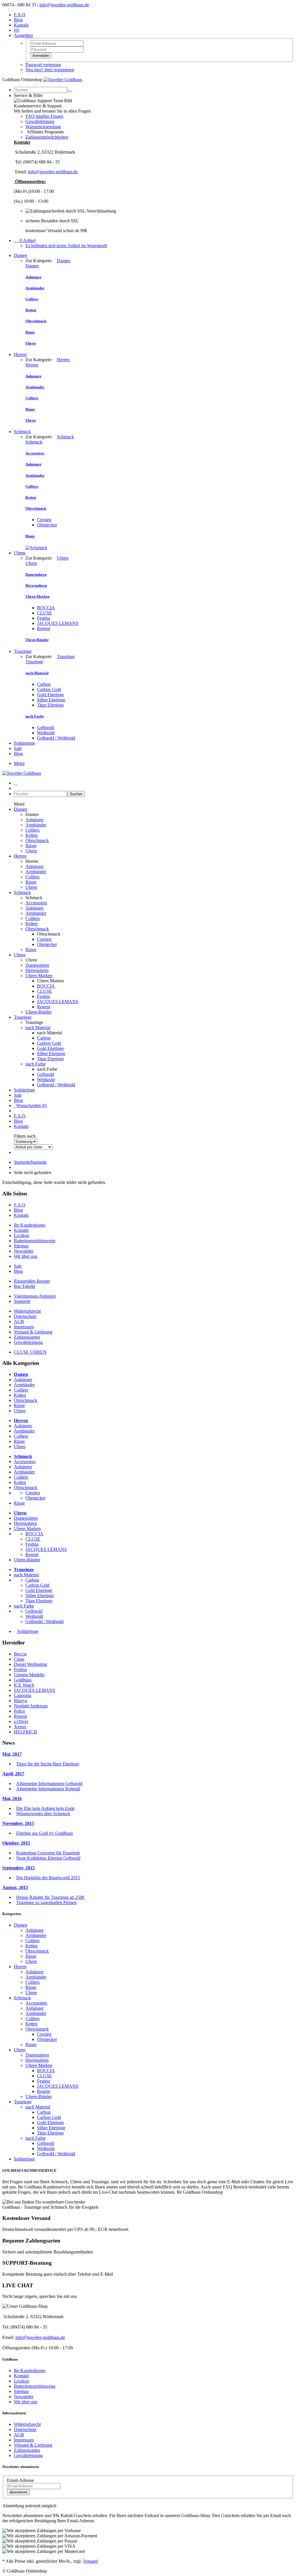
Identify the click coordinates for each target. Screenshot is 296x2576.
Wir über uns (26, 1256)
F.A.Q (20, 15)
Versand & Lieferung (33, 1332)
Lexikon (22, 1235)
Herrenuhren (37, 970)
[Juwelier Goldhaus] (63, 80)
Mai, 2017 (12, 1754)
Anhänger (35, 820)
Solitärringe (24, 743)
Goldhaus (23, 1680)
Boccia (20, 1654)
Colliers (33, 830)
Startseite (30, 1162)
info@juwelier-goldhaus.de (64, 5)
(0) (16, 30)
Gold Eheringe (50, 695)
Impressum (24, 1327)
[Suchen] (70, 91)
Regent (44, 628)
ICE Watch (24, 1685)
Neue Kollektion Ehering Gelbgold (48, 1858)
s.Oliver (21, 1721)
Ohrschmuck (37, 840)
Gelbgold (46, 728)
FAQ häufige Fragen (44, 116)
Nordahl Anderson (31, 1706)
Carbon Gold (49, 689)
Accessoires (36, 903)
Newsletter (24, 1251)
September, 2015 (18, 1868)
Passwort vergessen (43, 65)
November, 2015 (18, 1823)
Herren (20, 354)
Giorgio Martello (29, 1675)
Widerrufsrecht (27, 1311)
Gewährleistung (40, 121)
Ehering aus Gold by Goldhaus (45, 1833)
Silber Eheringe (51, 700)
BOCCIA (46, 608)
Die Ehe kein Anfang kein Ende (45, 1808)
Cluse (19, 1659)
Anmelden (41, 56)
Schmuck (22, 432)
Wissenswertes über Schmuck (43, 1814)
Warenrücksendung (43, 127)
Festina (44, 618)
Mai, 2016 (12, 1799)
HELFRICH (25, 1732)
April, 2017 (13, 1774)
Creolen (44, 520)
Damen (21, 255)
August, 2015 (15, 1887)
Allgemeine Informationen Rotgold (48, 1789)
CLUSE (45, 613)
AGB (19, 1321)
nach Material (38, 1028)
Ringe (31, 846)
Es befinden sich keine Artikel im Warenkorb (66, 246)
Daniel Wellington (30, 1664)
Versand (90, 2561)
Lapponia (23, 1695)
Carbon (44, 684)
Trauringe (23, 651)
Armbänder (36, 825)
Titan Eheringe (50, 705)
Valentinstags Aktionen (35, 1296)
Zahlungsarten (27, 1337)
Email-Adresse (20, 2480)
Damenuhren (37, 965)
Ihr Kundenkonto (30, 1225)
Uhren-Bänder (39, 1012)
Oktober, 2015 (16, 1843)
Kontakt (21, 25)
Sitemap (21, 1246)
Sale (18, 748)
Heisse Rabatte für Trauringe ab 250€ (50, 1897)
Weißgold (46, 733)
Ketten (32, 835)
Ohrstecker (47, 525)
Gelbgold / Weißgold (56, 738)
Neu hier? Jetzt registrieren (50, 70)
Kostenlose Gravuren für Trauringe (48, 1853)
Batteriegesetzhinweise (35, 1241)
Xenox (20, 1727)
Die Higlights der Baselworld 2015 (48, 1878)
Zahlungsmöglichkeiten (47, 137)
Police (20, 1711)
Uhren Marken (39, 976)
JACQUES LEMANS (58, 623)
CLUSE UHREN (30, 1352)
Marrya (21, 1701)
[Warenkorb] (16, 783)
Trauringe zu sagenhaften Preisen (46, 1902)
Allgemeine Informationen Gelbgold (49, 1784)
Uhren (20, 553)
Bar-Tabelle (25, 1286)
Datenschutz (25, 1316)
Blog (18, 20)
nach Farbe (36, 1064)
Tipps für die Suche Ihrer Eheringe (48, 1764)
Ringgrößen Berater (32, 1281)
